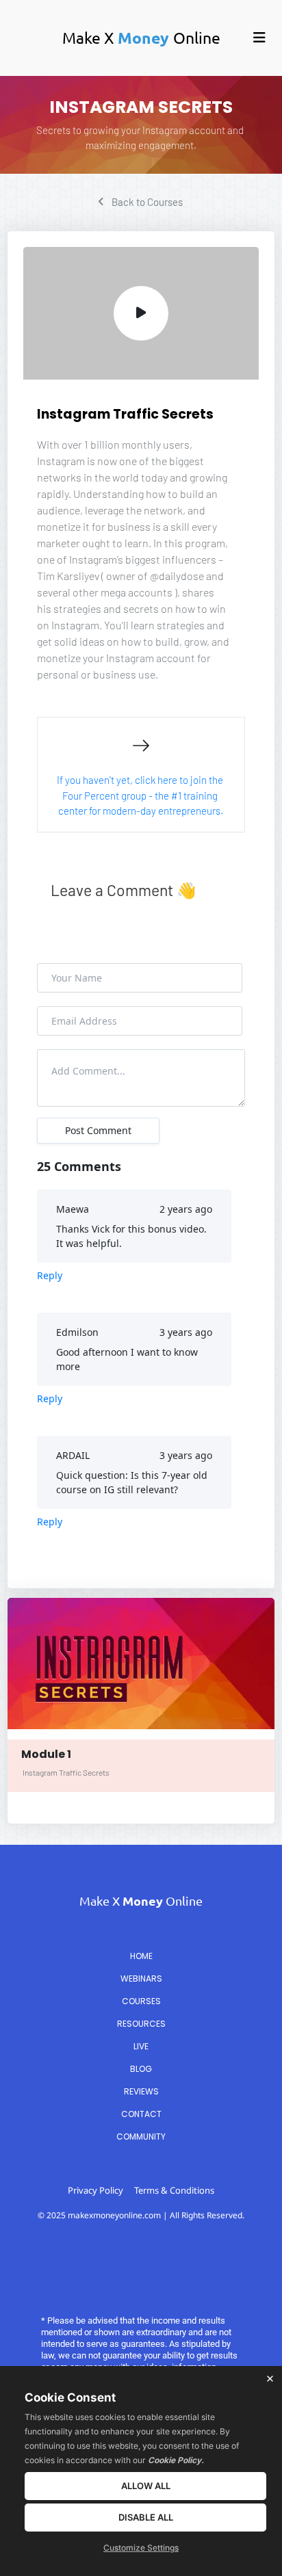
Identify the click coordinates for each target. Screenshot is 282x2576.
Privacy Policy (95, 2190)
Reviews (141, 2091)
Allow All (146, 2486)
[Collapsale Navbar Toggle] (261, 38)
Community (141, 2137)
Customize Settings (141, 2548)
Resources (141, 2024)
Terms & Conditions (174, 2190)
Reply (50, 1275)
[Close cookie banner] (270, 2378)
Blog (141, 2069)
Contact (141, 2114)
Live (141, 2046)
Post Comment (98, 1130)
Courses (141, 2001)
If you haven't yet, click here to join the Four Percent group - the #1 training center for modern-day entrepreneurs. (141, 795)
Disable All (146, 2517)
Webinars (141, 1979)
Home (141, 1956)
